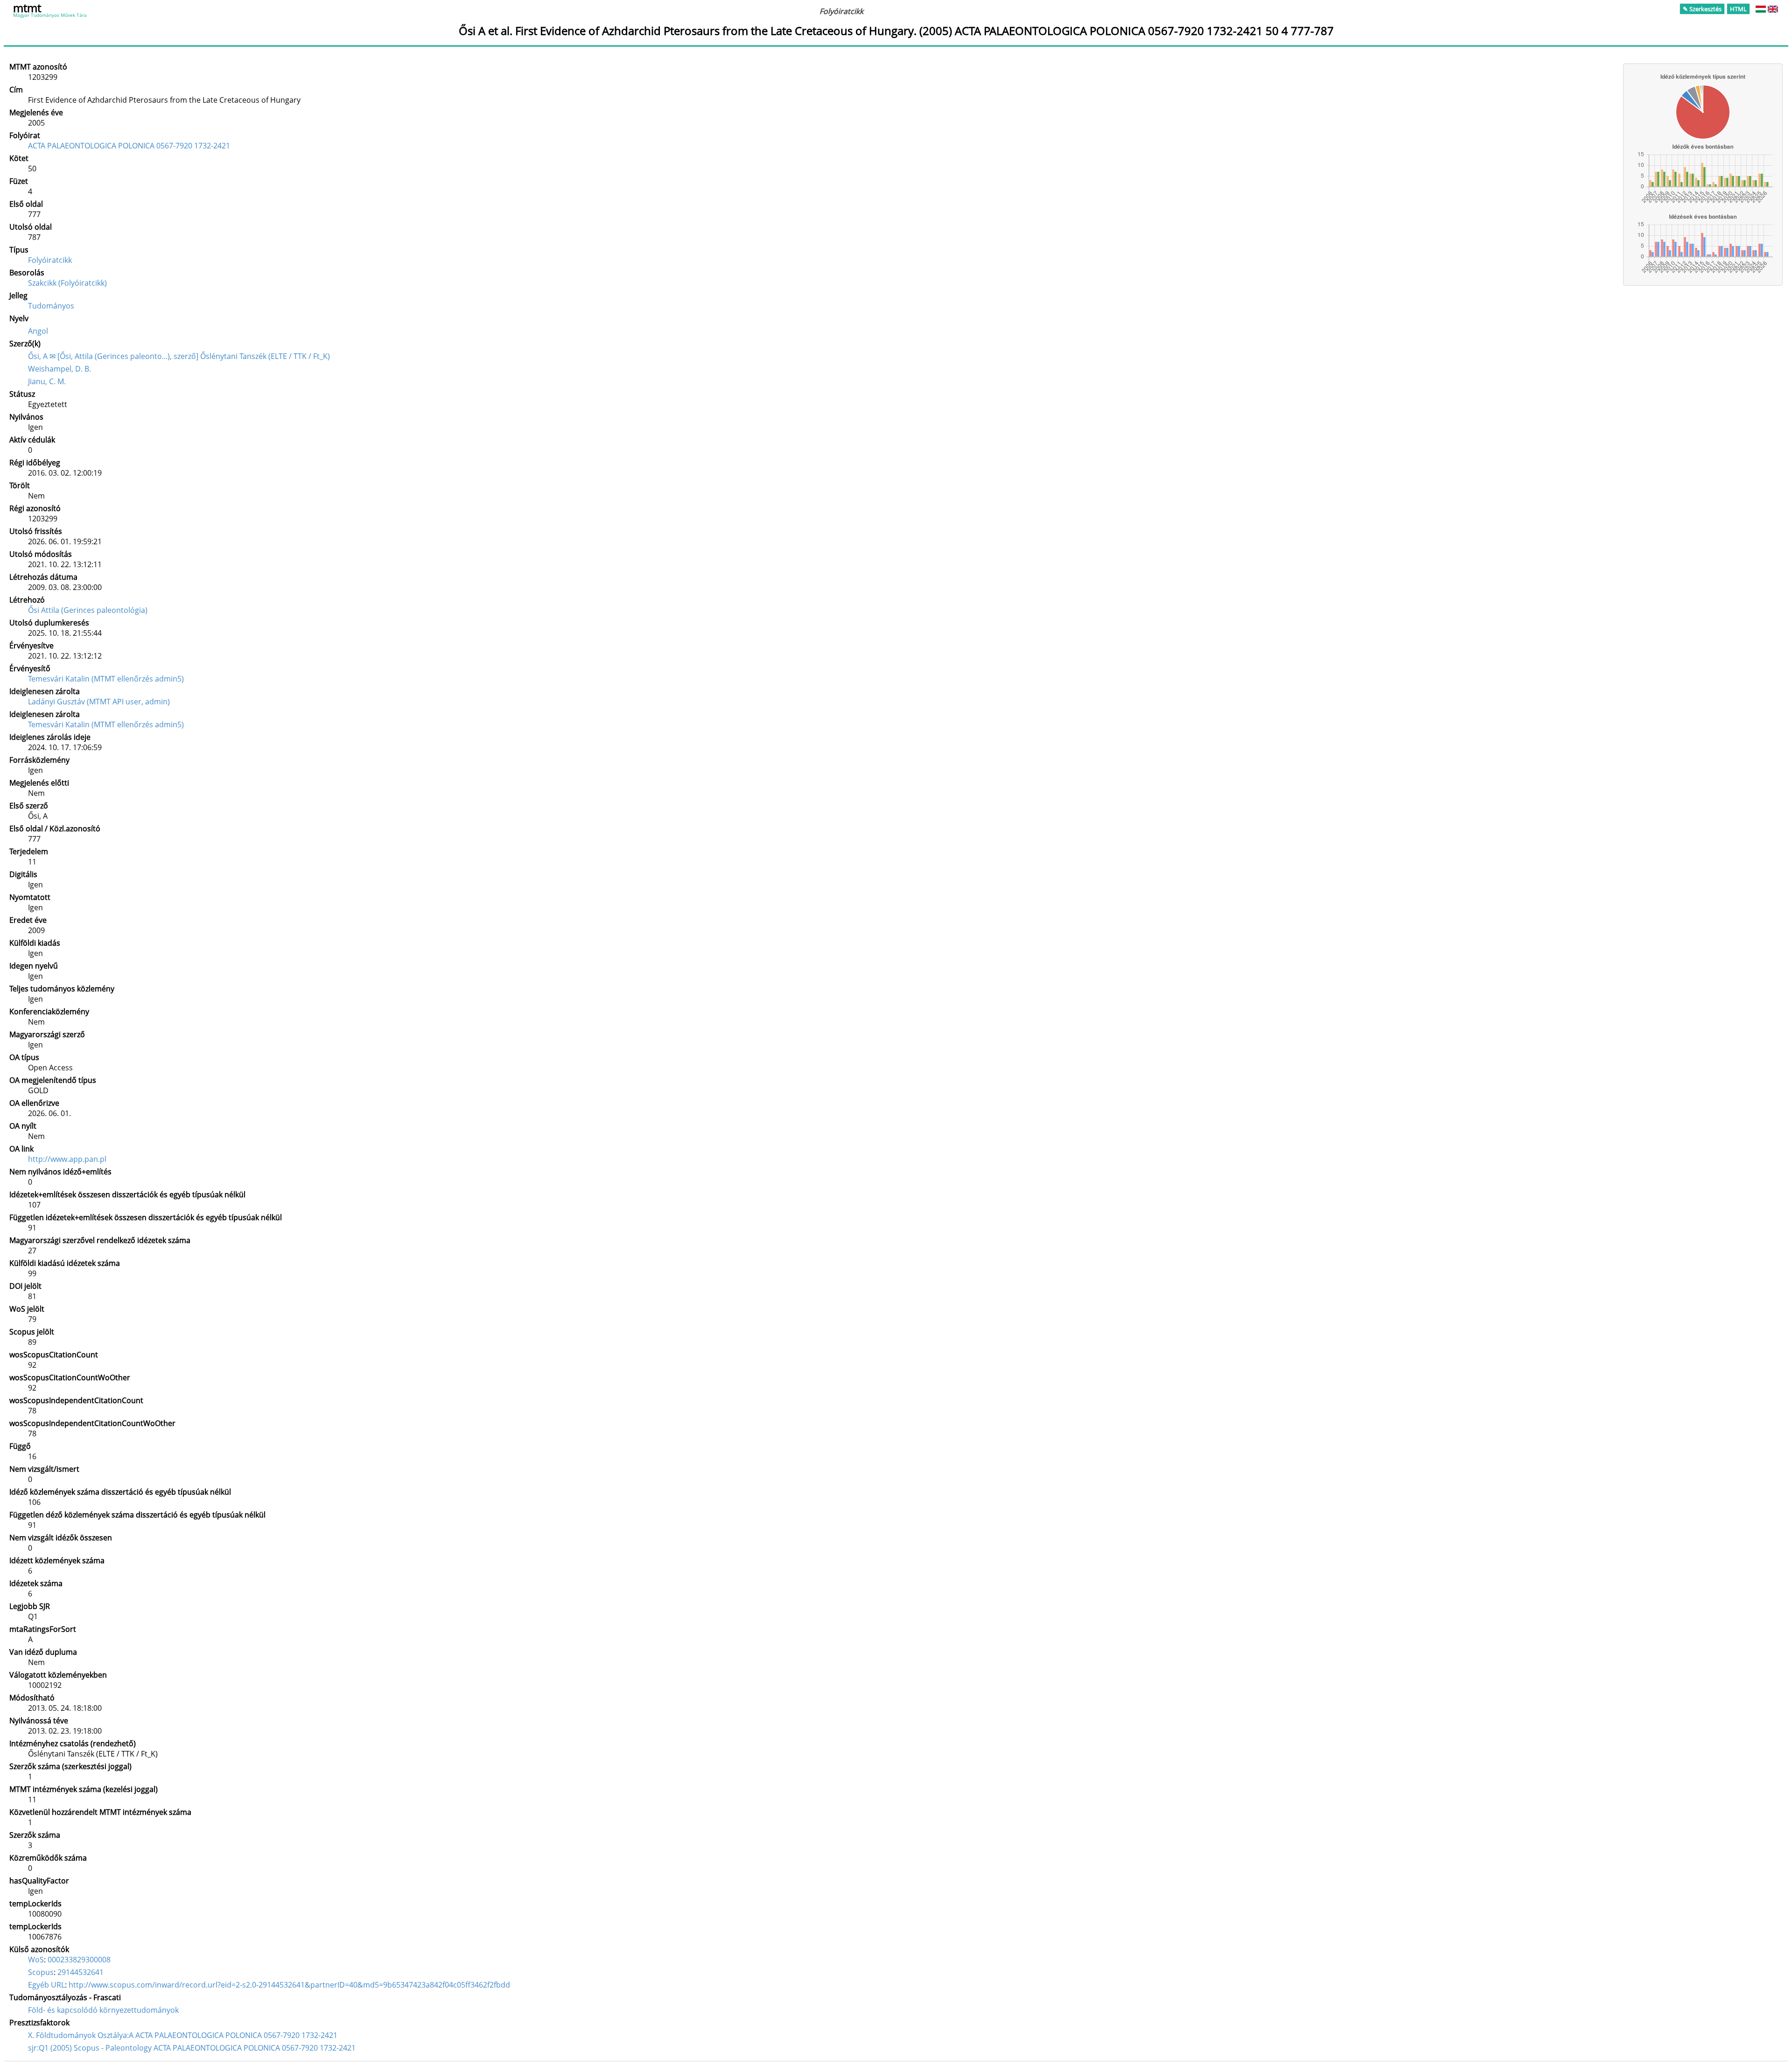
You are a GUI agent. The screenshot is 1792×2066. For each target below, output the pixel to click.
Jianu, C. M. (47, 381)
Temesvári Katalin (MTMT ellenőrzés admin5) (106, 679)
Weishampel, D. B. (59, 369)
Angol (38, 331)
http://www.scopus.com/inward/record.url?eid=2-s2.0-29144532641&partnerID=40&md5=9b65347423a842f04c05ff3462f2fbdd (289, 1985)
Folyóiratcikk (50, 260)
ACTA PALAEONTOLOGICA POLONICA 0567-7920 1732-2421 (129, 146)
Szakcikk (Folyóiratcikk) (67, 283)
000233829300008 (79, 1960)
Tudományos (51, 306)
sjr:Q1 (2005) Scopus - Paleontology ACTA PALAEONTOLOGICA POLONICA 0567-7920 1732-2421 (192, 2048)
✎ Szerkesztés (1702, 9)
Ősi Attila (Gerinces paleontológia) (88, 610)
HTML (1738, 9)
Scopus (41, 1972)
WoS (36, 1960)
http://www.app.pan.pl (67, 1159)
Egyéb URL (46, 1985)
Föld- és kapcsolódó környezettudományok (103, 2010)
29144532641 (80, 1972)
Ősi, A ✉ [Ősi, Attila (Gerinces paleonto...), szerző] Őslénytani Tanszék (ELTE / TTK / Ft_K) (179, 356)
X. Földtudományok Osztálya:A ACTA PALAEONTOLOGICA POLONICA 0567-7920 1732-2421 (183, 2035)
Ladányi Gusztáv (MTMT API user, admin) (99, 702)
